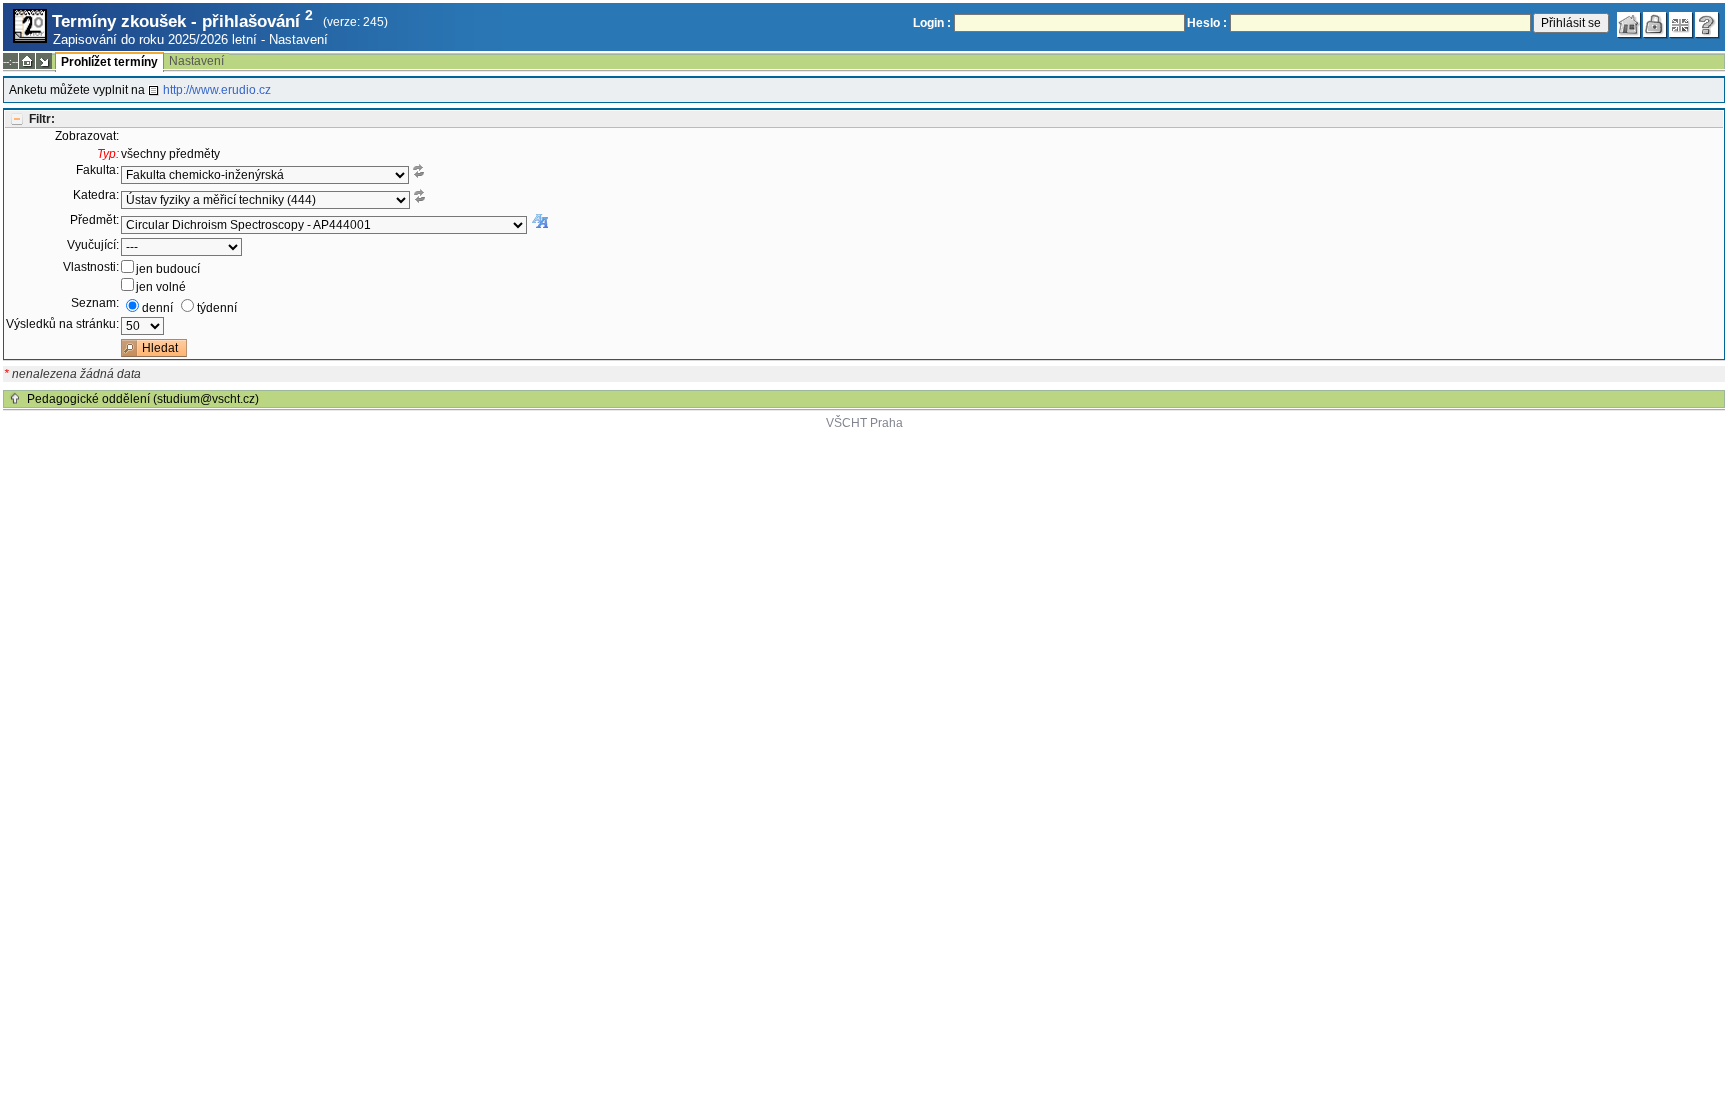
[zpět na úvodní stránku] (1629, 25)
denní (157, 308)
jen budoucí (168, 269)
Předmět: (94, 220)
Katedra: (96, 195)
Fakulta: (97, 170)
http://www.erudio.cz (217, 90)
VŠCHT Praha (864, 423)
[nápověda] (1707, 25)
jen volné (161, 287)
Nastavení (298, 39)
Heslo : (1207, 23)
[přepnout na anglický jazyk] (1681, 25)
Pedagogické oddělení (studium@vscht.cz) (143, 399)
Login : (932, 23)
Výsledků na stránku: (62, 324)
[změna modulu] (44, 61)
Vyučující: (93, 245)
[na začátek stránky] (15, 399)
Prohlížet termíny (109, 62)
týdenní (217, 308)
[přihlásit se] (1655, 25)
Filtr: (42, 119)
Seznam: (95, 303)
